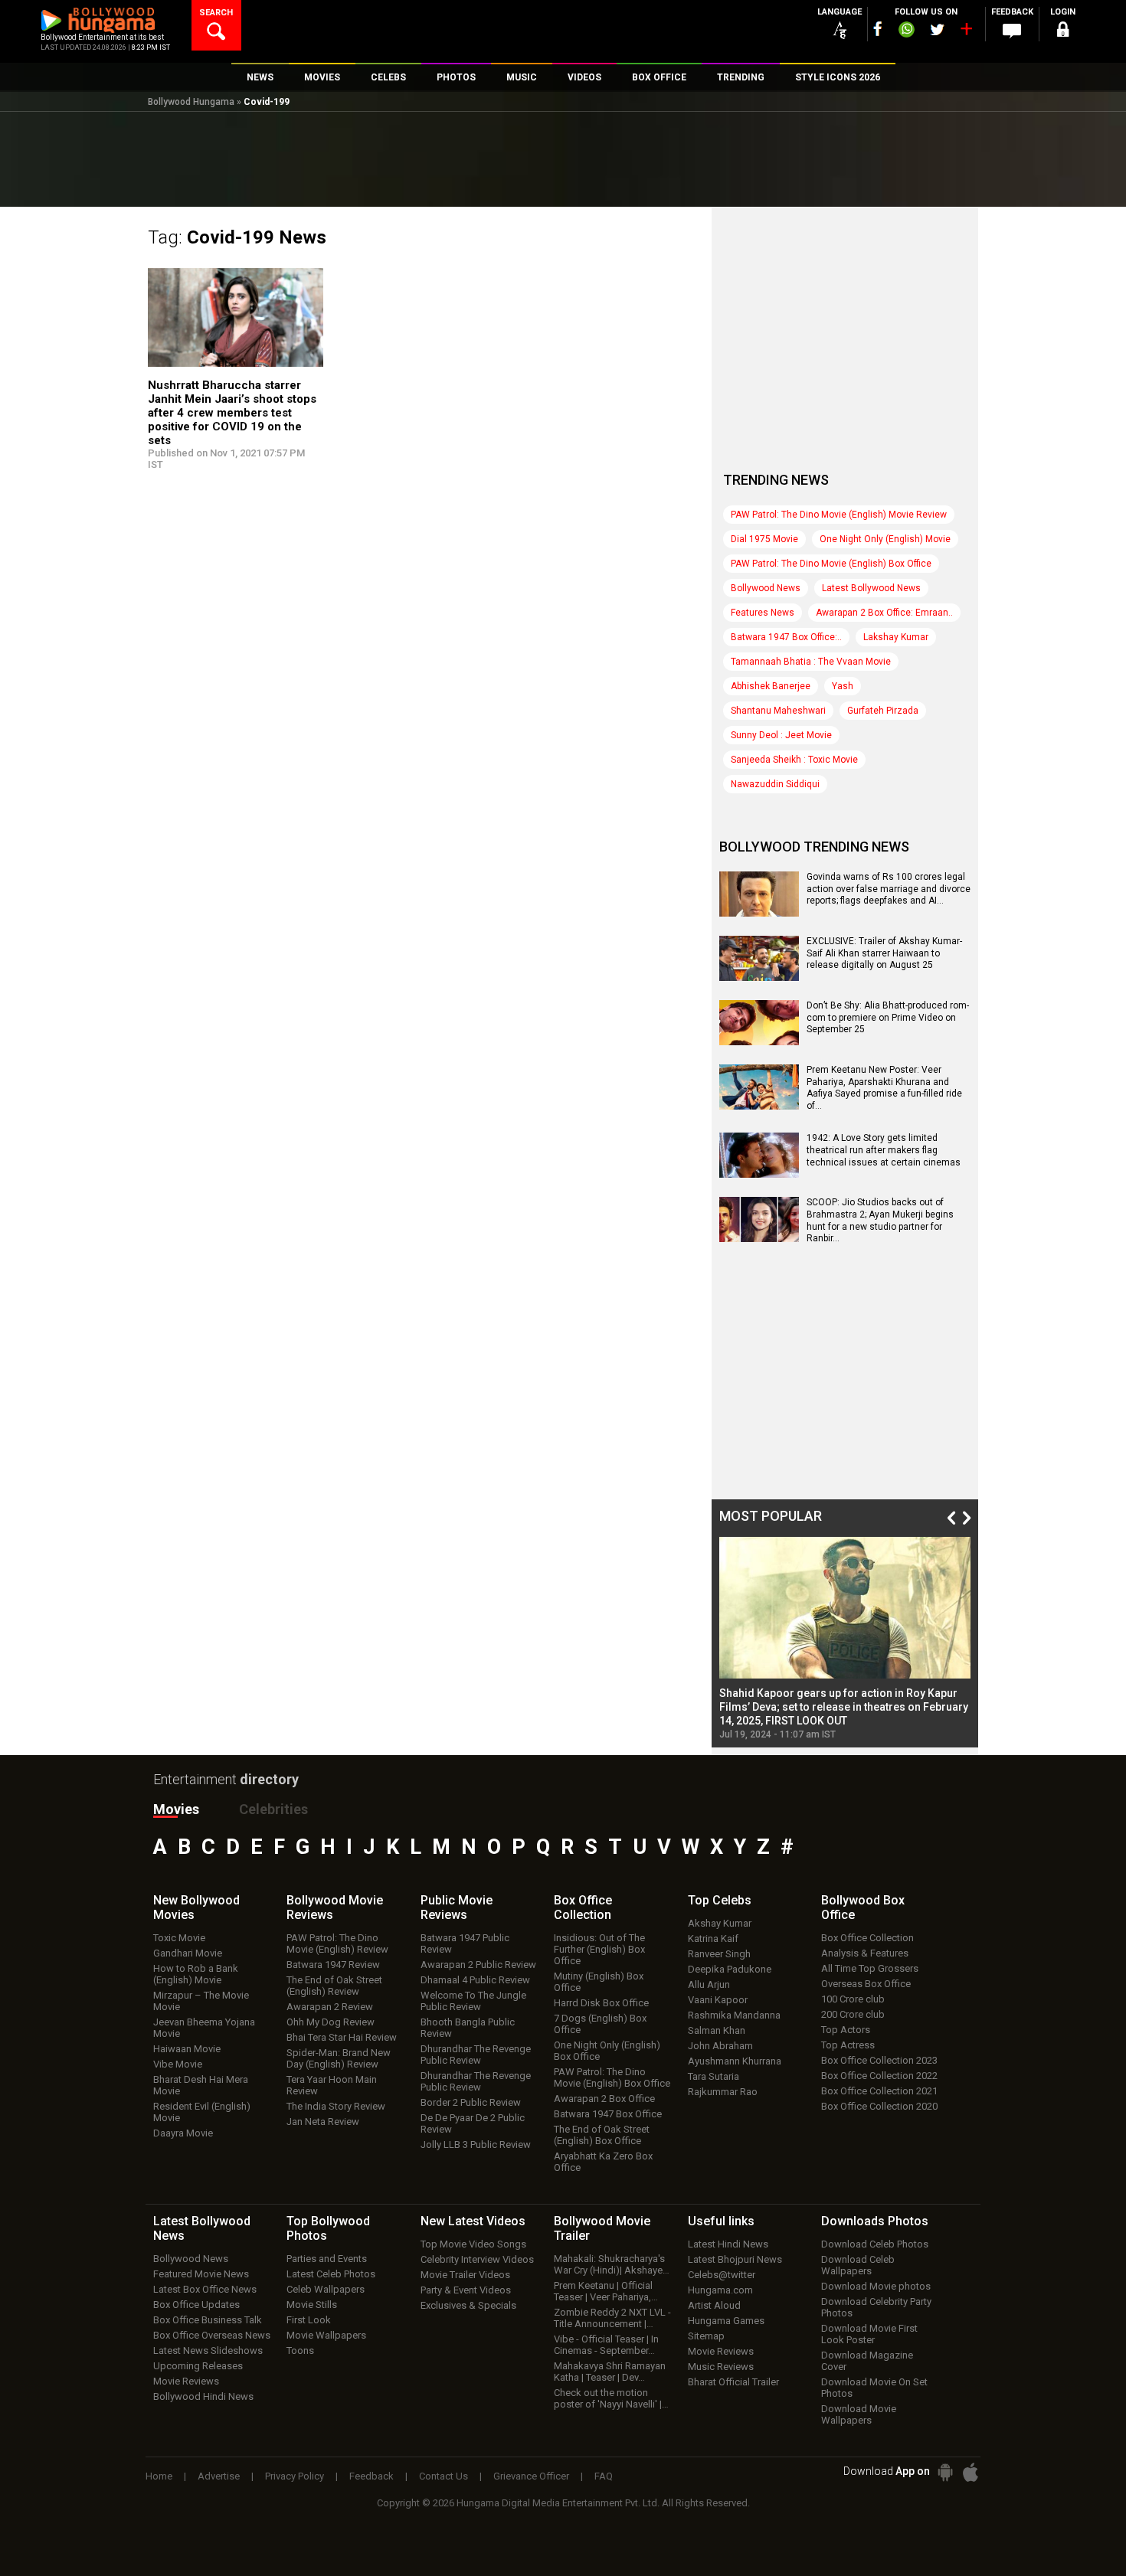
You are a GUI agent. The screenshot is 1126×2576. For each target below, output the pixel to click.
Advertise (219, 2476)
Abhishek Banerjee (771, 686)
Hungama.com (720, 2290)
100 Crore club (853, 1999)
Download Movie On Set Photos (874, 2388)
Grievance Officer (531, 2476)
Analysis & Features (865, 1953)
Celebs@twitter (722, 2275)
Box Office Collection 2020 (879, 2106)
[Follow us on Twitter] (937, 29)
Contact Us (444, 2476)
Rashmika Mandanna (734, 2015)
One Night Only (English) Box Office (607, 2051)
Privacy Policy (295, 2476)
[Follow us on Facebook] (878, 29)
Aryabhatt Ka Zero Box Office (603, 2162)
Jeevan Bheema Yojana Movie (204, 2028)
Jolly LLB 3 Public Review (476, 2144)
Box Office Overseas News (212, 2335)
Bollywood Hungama (191, 102)
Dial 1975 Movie (764, 539)
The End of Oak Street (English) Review (334, 1986)
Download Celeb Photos (875, 2244)
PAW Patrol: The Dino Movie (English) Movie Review (839, 515)
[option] (845, 1638)
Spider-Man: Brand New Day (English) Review (339, 2058)
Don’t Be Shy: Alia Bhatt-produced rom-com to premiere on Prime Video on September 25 (888, 1017)
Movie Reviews (186, 2381)
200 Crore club (853, 2014)
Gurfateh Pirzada (883, 711)
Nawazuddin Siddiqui (775, 784)
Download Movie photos (876, 2286)
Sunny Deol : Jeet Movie (781, 735)
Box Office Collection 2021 (879, 2091)
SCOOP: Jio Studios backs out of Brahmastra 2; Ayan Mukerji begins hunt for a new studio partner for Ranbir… (880, 1220)
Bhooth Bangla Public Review (468, 2028)
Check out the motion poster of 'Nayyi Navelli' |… (611, 2398)
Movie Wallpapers (326, 2335)
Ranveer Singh (719, 1954)
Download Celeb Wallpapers (858, 2265)
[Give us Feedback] (1012, 31)
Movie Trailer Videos (465, 2275)
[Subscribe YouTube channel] (966, 32)
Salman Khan (717, 2030)
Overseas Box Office (866, 1984)
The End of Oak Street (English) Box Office (602, 2135)
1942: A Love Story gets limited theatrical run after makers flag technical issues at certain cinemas (884, 1150)
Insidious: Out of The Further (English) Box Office (599, 1949)
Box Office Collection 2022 (879, 2076)
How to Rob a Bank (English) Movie (196, 1974)
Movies (176, 1809)
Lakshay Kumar (896, 637)
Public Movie (457, 1907)
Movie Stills (312, 2305)
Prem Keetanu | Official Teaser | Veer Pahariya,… (606, 2291)
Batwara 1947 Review (333, 1965)
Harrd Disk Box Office (601, 2003)
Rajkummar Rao (723, 2092)
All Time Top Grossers (870, 1968)
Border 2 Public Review (471, 2102)
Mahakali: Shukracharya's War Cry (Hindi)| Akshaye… (612, 2264)
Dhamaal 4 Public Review (475, 1980)
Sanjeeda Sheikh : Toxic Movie (794, 760)
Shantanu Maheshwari (778, 711)
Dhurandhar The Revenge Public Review (476, 2055)
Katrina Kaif (713, 1939)
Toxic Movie (179, 1938)
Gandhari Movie (188, 1953)
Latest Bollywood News (871, 588)
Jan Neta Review (323, 2122)
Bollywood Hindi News (203, 2396)
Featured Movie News (201, 2274)
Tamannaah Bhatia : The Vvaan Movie (811, 662)
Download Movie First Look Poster (869, 2334)
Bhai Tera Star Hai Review (342, 2037)
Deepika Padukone (730, 1969)
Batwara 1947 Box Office (608, 2114)
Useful (721, 2221)
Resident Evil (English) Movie (202, 2112)
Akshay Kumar (720, 1923)
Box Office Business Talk (208, 2320)
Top (720, 1900)
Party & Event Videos (466, 2290)
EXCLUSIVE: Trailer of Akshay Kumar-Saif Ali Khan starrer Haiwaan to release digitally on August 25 (884, 953)
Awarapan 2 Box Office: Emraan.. (884, 613)
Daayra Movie (183, 2133)
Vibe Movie (178, 2064)
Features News (763, 613)
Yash (843, 686)
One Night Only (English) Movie (885, 539)
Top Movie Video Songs (473, 2244)
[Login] (1062, 32)
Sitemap (706, 2336)
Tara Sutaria (714, 2076)
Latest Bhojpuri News (735, 2259)
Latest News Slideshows (208, 2350)
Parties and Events (327, 2259)
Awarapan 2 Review (330, 2007)
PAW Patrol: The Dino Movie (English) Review (337, 1943)
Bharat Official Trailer (733, 2382)
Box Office (583, 1907)
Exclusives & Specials (468, 2305)
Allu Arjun (709, 1984)
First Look (309, 2320)
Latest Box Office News (205, 2289)
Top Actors (846, 2030)
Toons (300, 2350)
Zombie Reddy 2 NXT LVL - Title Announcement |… (612, 2318)
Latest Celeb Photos (331, 2274)
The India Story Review (336, 2106)
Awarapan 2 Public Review (478, 1965)
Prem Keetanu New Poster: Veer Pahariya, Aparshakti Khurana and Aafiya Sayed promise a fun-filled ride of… (884, 1088)
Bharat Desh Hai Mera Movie (201, 2085)
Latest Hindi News (728, 2244)
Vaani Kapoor (718, 2000)
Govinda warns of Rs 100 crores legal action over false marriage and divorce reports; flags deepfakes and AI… (889, 889)
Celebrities (273, 1809)
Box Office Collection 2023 (879, 2060)
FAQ (604, 2476)
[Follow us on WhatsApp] (906, 31)
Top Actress (848, 2045)
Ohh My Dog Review (331, 2022)
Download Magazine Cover (867, 2361)
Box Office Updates (196, 2305)
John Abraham (720, 2046)
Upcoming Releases (198, 2366)
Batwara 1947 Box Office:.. (786, 637)
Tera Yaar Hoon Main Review (332, 2085)
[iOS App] (971, 2472)
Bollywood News (766, 588)
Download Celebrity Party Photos (876, 2307)
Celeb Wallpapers (326, 2289)
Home (159, 2476)
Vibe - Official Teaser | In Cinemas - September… (606, 2345)
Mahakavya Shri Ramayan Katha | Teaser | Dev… (610, 2372)
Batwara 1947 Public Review (465, 1943)
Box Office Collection (867, 1938)
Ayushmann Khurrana (735, 2061)
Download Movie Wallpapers (859, 2414)
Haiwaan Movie (187, 2049)
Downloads (875, 2221)
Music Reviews (721, 2367)
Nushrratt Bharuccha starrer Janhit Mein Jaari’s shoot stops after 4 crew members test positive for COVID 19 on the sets (232, 413)
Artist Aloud (714, 2305)
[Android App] (945, 2472)
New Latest (473, 2221)
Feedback (372, 2476)
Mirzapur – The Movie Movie (201, 2001)
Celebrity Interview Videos (477, 2259)
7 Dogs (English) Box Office (600, 2024)
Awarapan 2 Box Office (604, 2099)
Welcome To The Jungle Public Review (473, 2001)
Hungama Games (726, 2321)
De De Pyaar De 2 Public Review (473, 2123)
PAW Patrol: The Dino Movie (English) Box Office (831, 564)
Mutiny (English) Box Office (599, 1982)
